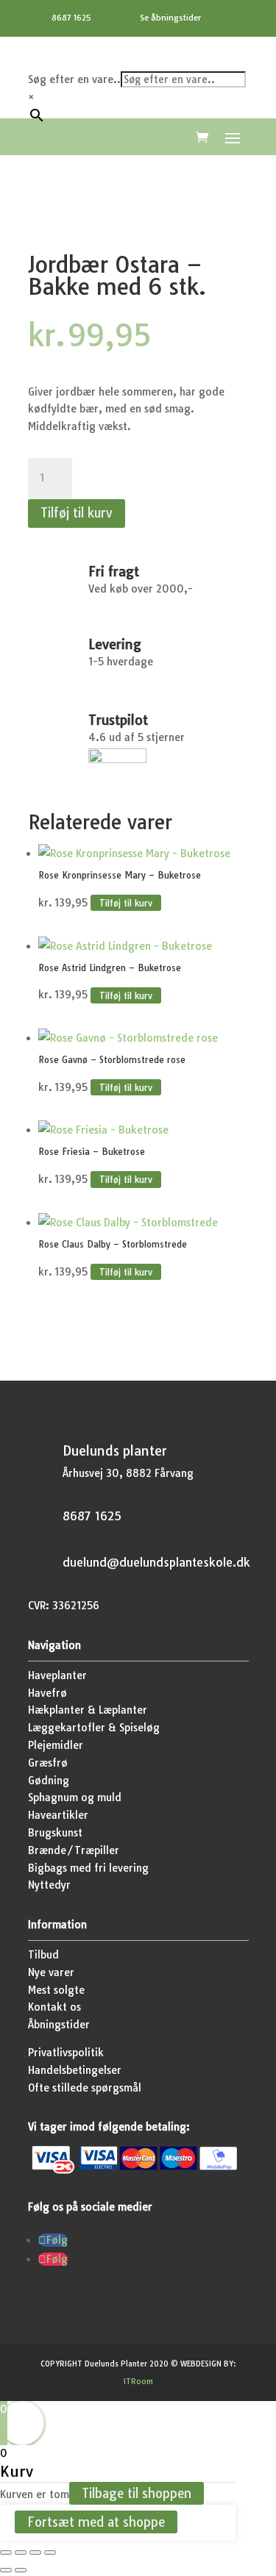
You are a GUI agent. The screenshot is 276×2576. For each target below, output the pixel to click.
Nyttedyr (49, 1885)
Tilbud (43, 1955)
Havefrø (47, 1693)
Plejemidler (56, 1745)
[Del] (35, 2552)
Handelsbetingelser (75, 2070)
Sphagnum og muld (75, 1797)
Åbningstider (59, 2025)
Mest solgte (56, 1990)
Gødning (49, 1781)
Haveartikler (58, 1815)
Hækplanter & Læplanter (88, 1710)
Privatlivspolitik (66, 2053)
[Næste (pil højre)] (21, 2570)
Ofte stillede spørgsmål (85, 2088)
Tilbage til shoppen (137, 2493)
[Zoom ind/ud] (6, 2552)
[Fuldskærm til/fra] (21, 2552)
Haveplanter (57, 1675)
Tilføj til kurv (77, 513)
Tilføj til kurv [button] (126, 903)
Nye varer (51, 1972)
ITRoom (138, 2382)
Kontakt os (54, 2007)
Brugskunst (55, 1833)
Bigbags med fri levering (88, 1868)
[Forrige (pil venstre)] (6, 2570)
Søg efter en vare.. (74, 79)
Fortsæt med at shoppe (96, 2522)
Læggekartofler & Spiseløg (94, 1728)
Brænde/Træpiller (74, 1850)
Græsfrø (48, 1763)
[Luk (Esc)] (50, 2552)
